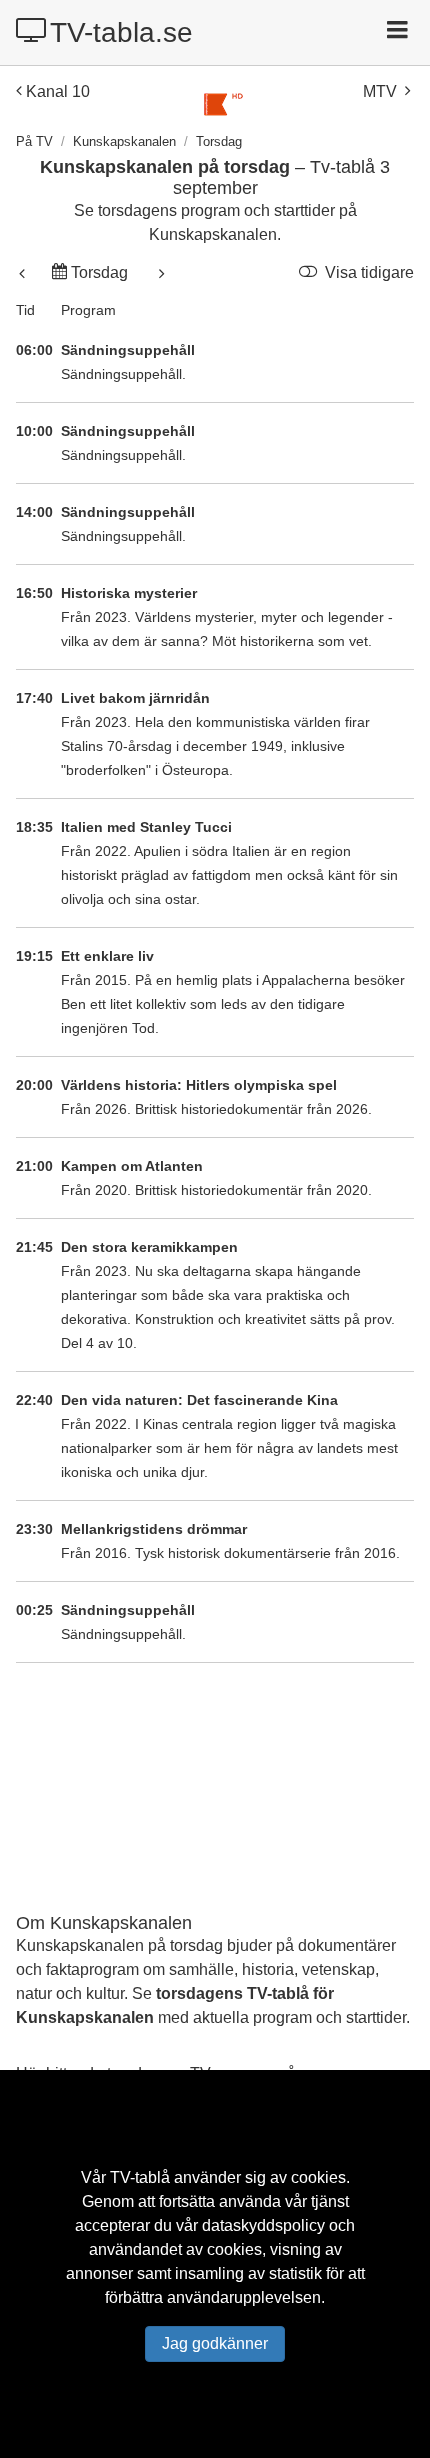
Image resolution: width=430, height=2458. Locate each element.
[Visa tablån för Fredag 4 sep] (159, 273)
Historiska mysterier (129, 593)
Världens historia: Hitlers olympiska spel (199, 1085)
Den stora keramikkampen (149, 1247)
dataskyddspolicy (263, 2225)
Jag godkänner (215, 2343)
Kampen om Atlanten (132, 1166)
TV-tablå (140, 2177)
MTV (380, 91)
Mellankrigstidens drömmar (154, 1529)
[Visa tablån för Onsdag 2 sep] (24, 273)
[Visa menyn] (399, 32)
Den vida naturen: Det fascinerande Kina (199, 1400)
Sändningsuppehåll (128, 350)
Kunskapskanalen (124, 141)
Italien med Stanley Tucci (146, 827)
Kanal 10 (58, 91)
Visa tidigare (367, 272)
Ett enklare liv (107, 956)
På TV (34, 141)
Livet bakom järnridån (135, 698)
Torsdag (99, 272)
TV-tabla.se (121, 32)
